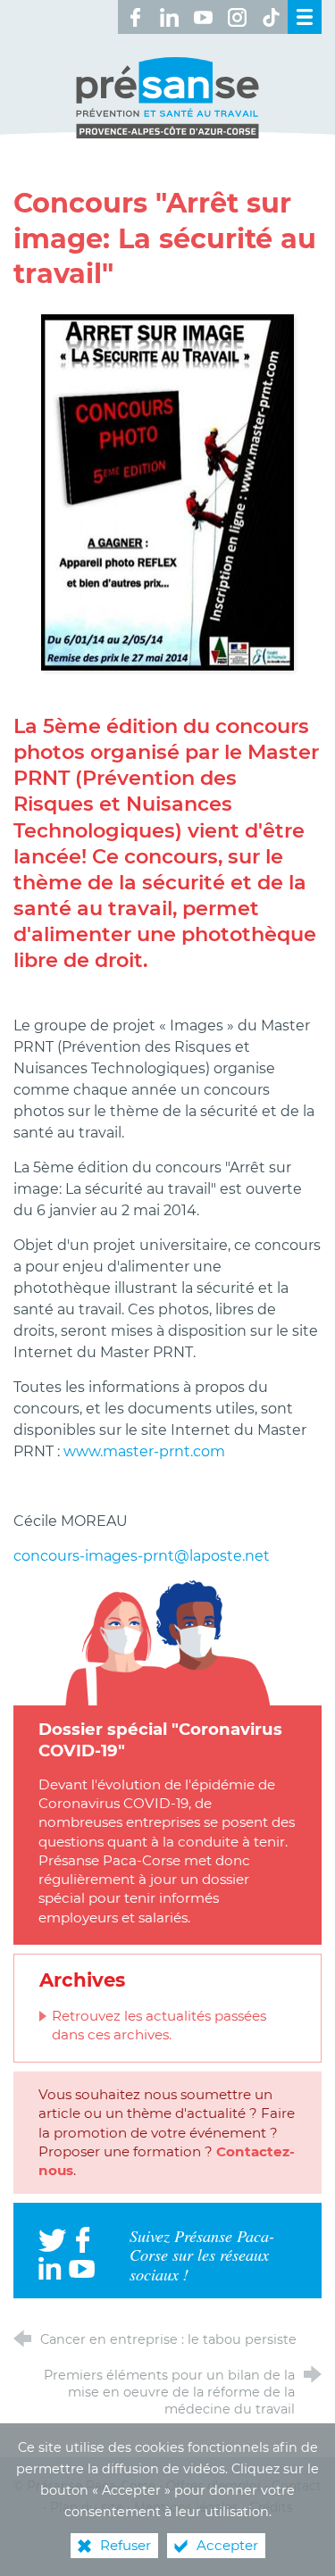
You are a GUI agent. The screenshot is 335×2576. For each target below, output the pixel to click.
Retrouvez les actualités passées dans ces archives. (159, 2025)
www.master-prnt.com (144, 1451)
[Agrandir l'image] (167, 492)
